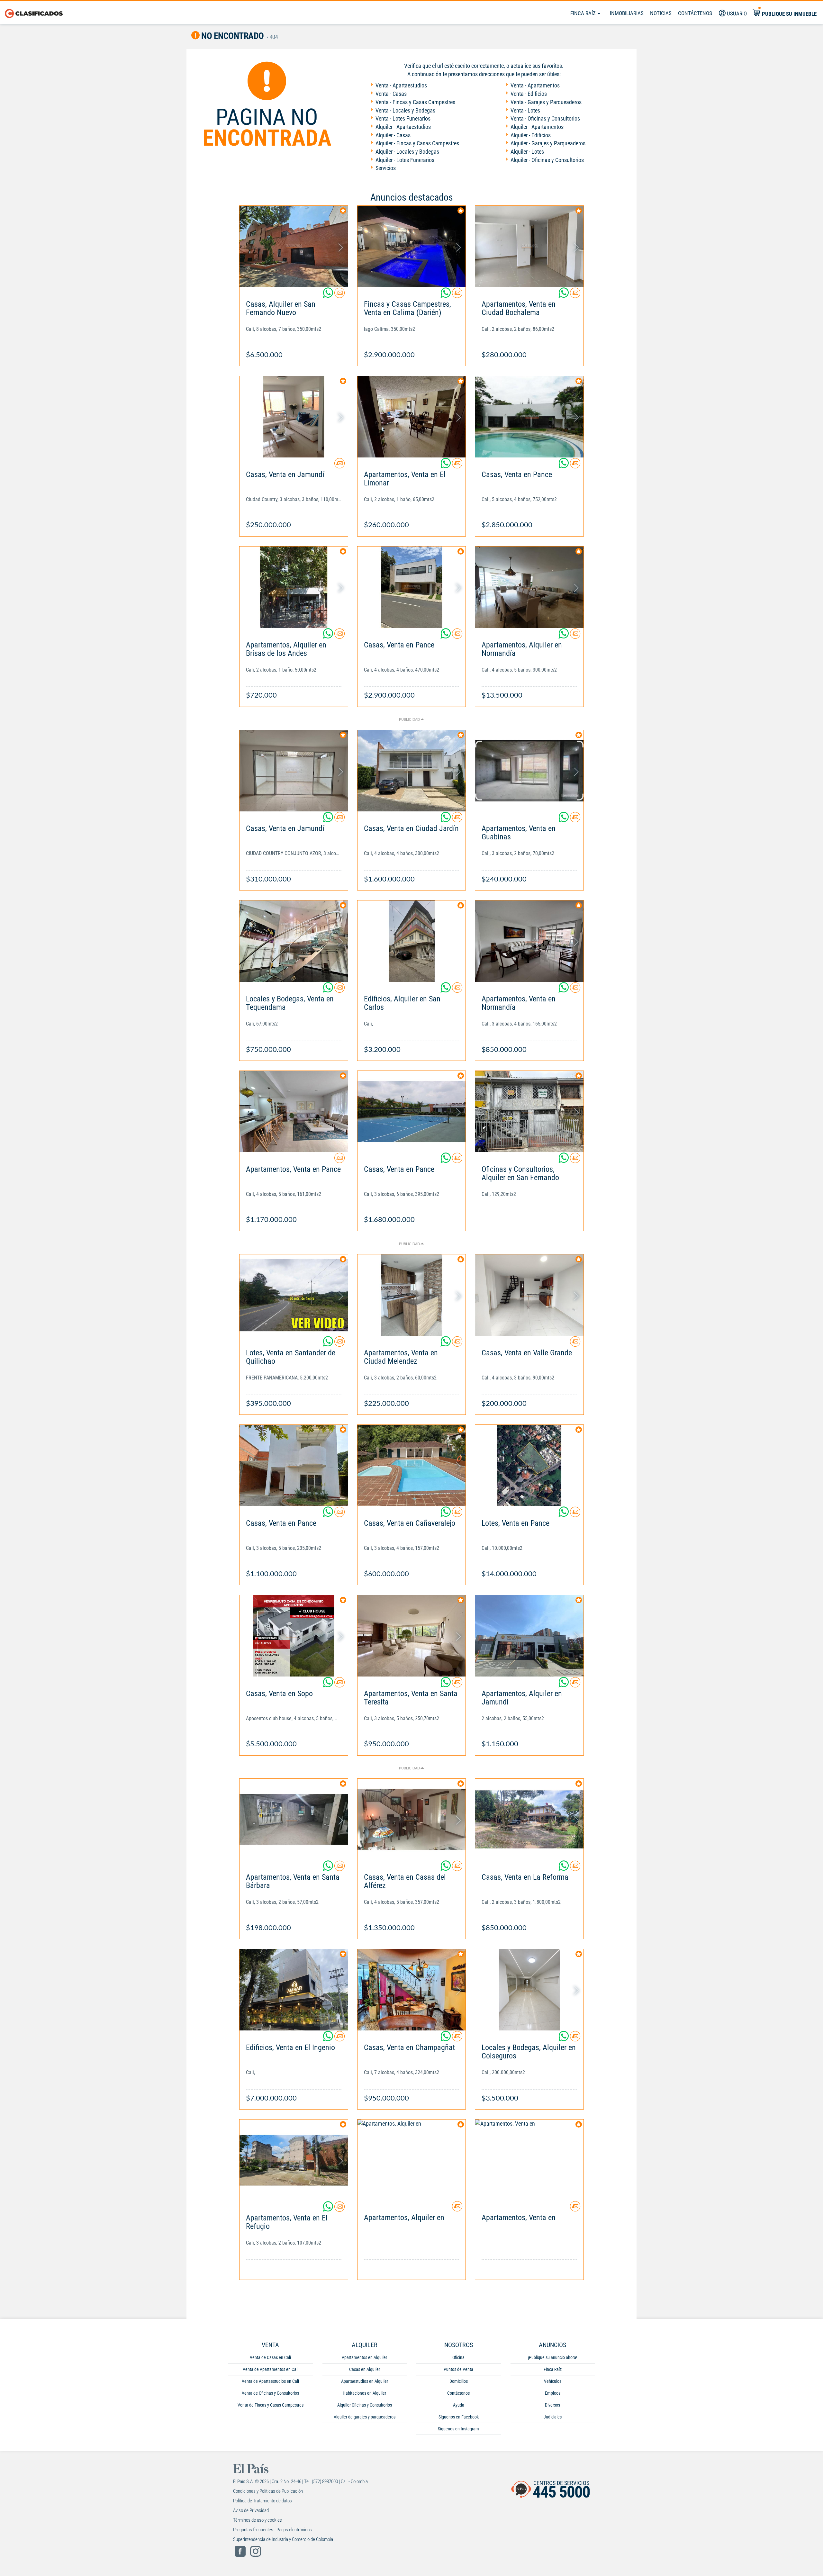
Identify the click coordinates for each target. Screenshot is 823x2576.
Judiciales (553, 2417)
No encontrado (232, 36)
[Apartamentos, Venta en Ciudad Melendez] (412, 1295)
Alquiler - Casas (393, 135)
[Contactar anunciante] (339, 295)
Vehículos (553, 2381)
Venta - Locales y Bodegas (405, 110)
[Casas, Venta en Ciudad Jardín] (412, 771)
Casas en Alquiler (365, 2369)
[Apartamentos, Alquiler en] (412, 2160)
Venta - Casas (391, 94)
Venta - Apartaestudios (401, 85)
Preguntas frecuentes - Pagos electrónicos (272, 2530)
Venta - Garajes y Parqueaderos (546, 102)
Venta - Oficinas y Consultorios (545, 118)
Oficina (458, 2357)
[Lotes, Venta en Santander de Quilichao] (294, 1295)
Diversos (552, 2405)
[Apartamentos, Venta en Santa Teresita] (412, 1636)
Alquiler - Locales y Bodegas (407, 152)
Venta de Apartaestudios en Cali (270, 2381)
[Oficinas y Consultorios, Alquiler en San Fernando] (529, 1112)
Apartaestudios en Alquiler (365, 2381)
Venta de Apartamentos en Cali (271, 2369)
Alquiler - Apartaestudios (403, 127)
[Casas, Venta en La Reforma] (529, 1819)
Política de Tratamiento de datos (262, 2501)
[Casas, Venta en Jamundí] (294, 417)
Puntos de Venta (458, 2369)
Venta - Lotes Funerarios (403, 118)
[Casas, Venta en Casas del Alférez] (412, 1819)
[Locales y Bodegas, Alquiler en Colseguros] (529, 1990)
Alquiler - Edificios (531, 135)
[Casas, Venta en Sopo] (294, 1636)
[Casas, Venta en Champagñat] (412, 1990)
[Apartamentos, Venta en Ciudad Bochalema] (529, 246)
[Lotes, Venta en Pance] (529, 1465)
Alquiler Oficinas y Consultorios (365, 2405)
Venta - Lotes (525, 110)
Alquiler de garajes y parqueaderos (365, 2417)
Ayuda (459, 2405)
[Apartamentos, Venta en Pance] (294, 1112)
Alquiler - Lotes (527, 152)
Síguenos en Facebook (459, 2417)
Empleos (553, 2393)
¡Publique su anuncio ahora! (552, 2357)
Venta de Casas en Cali (270, 2357)
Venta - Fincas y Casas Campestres (415, 102)
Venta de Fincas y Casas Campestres (271, 2405)
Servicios (386, 168)
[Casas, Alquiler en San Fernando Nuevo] (294, 246)
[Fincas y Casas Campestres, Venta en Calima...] (412, 246)
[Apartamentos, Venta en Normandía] (529, 941)
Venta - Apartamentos (535, 85)
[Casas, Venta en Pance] (529, 417)
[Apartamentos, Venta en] (529, 2160)
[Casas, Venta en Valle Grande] (529, 1295)
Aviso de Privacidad (251, 2510)
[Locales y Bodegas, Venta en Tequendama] (294, 941)
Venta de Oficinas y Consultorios (270, 2393)
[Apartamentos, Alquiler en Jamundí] (529, 1636)
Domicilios (459, 2381)
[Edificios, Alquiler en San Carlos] (412, 941)
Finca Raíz (584, 13)
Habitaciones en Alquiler (364, 2393)
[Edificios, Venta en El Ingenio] (294, 1990)
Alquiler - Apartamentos (537, 127)
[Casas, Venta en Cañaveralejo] (412, 1465)
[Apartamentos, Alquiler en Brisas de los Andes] (294, 587)
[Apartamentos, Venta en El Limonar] (412, 417)
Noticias (661, 13)
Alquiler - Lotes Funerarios (405, 160)
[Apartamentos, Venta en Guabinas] (529, 771)
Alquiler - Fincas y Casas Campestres (417, 143)
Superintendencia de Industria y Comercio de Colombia (283, 2539)
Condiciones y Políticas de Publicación (268, 2491)
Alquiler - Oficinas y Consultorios (547, 160)
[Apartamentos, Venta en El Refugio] (294, 2160)
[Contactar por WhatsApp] (329, 295)
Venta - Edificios (529, 94)
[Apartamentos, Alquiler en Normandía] (529, 587)
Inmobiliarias (627, 13)
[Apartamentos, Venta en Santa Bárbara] (294, 1819)
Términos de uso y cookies (258, 2520)
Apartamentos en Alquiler (364, 2357)
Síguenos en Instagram (458, 2429)
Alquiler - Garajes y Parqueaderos (548, 143)
